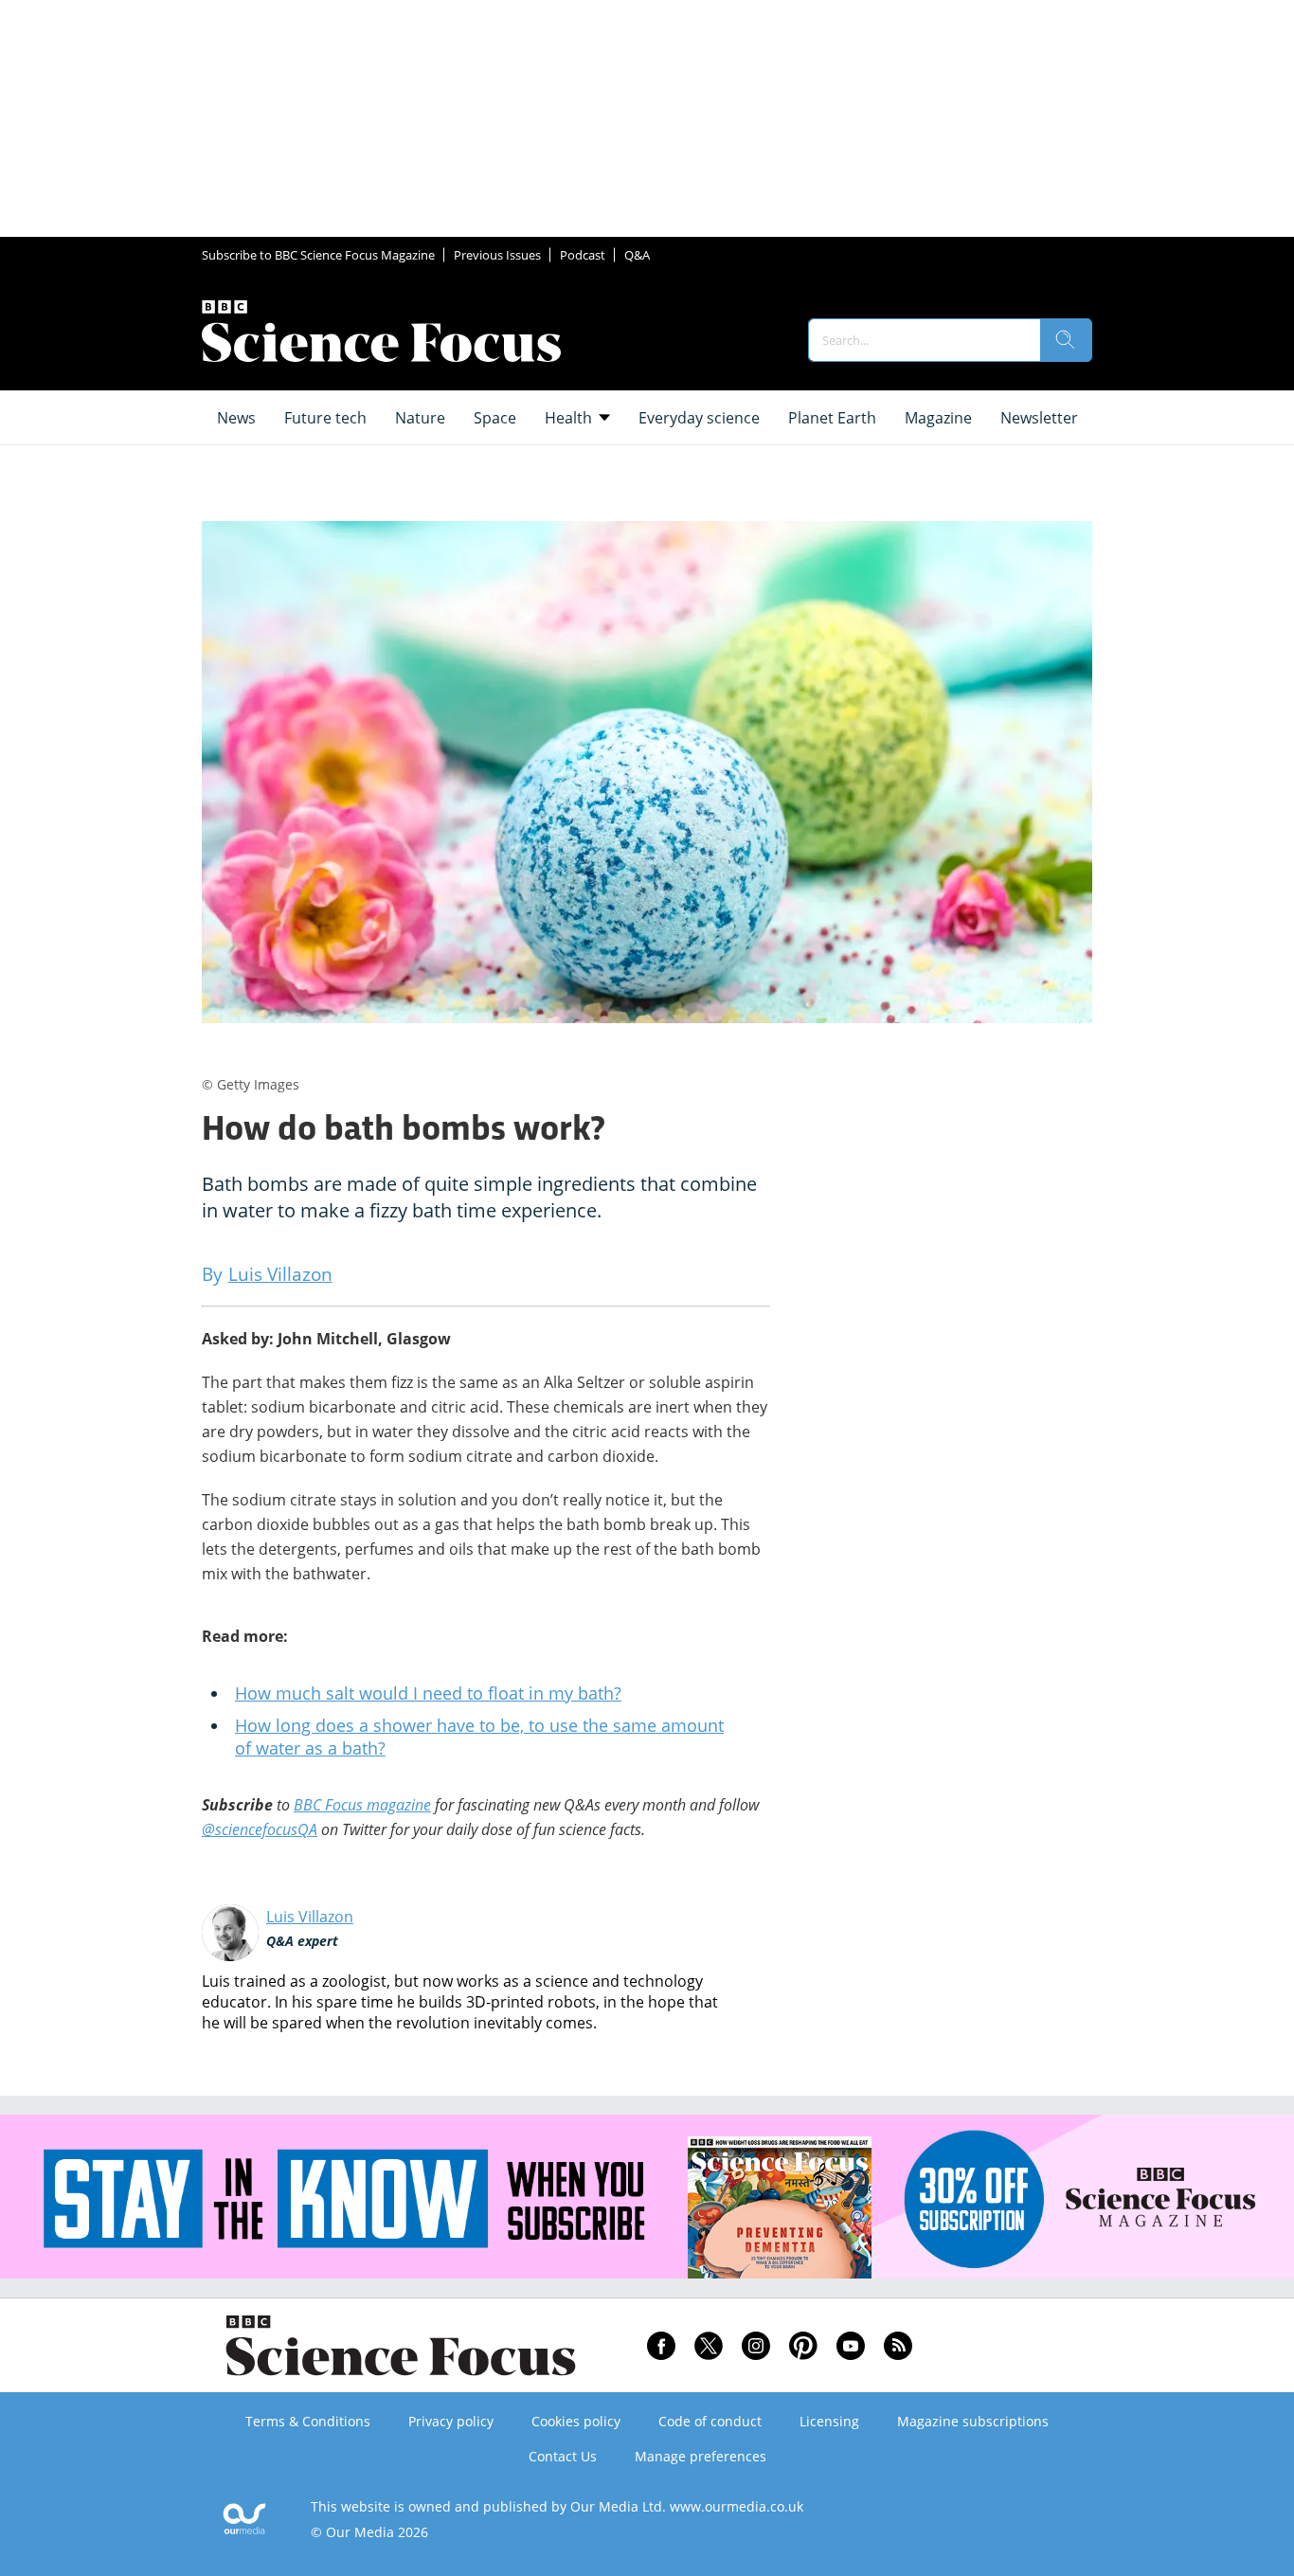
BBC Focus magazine (362, 1805)
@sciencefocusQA (260, 1829)
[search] (1066, 340)
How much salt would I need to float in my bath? (428, 1693)
